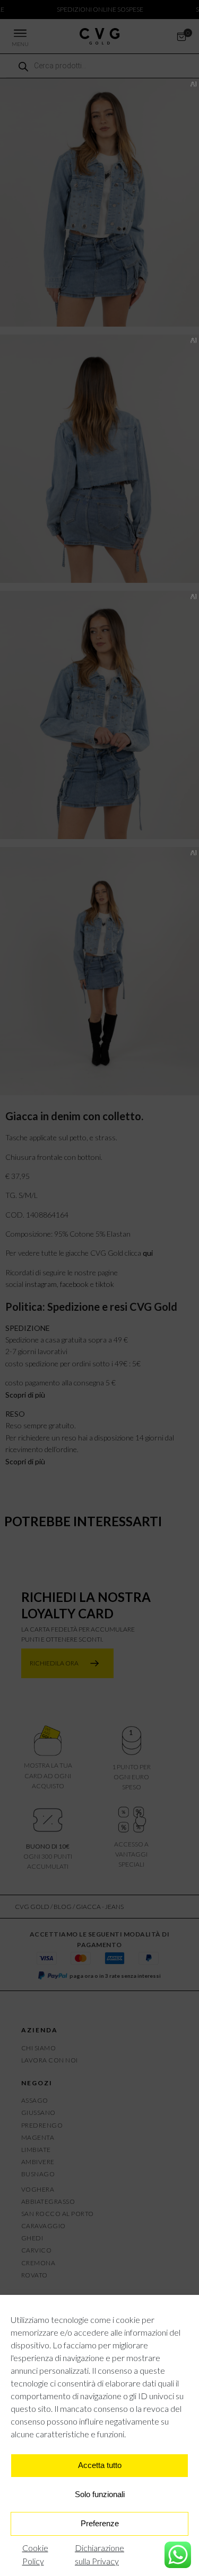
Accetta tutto (100, 2465)
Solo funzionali (100, 2494)
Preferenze (100, 2523)
